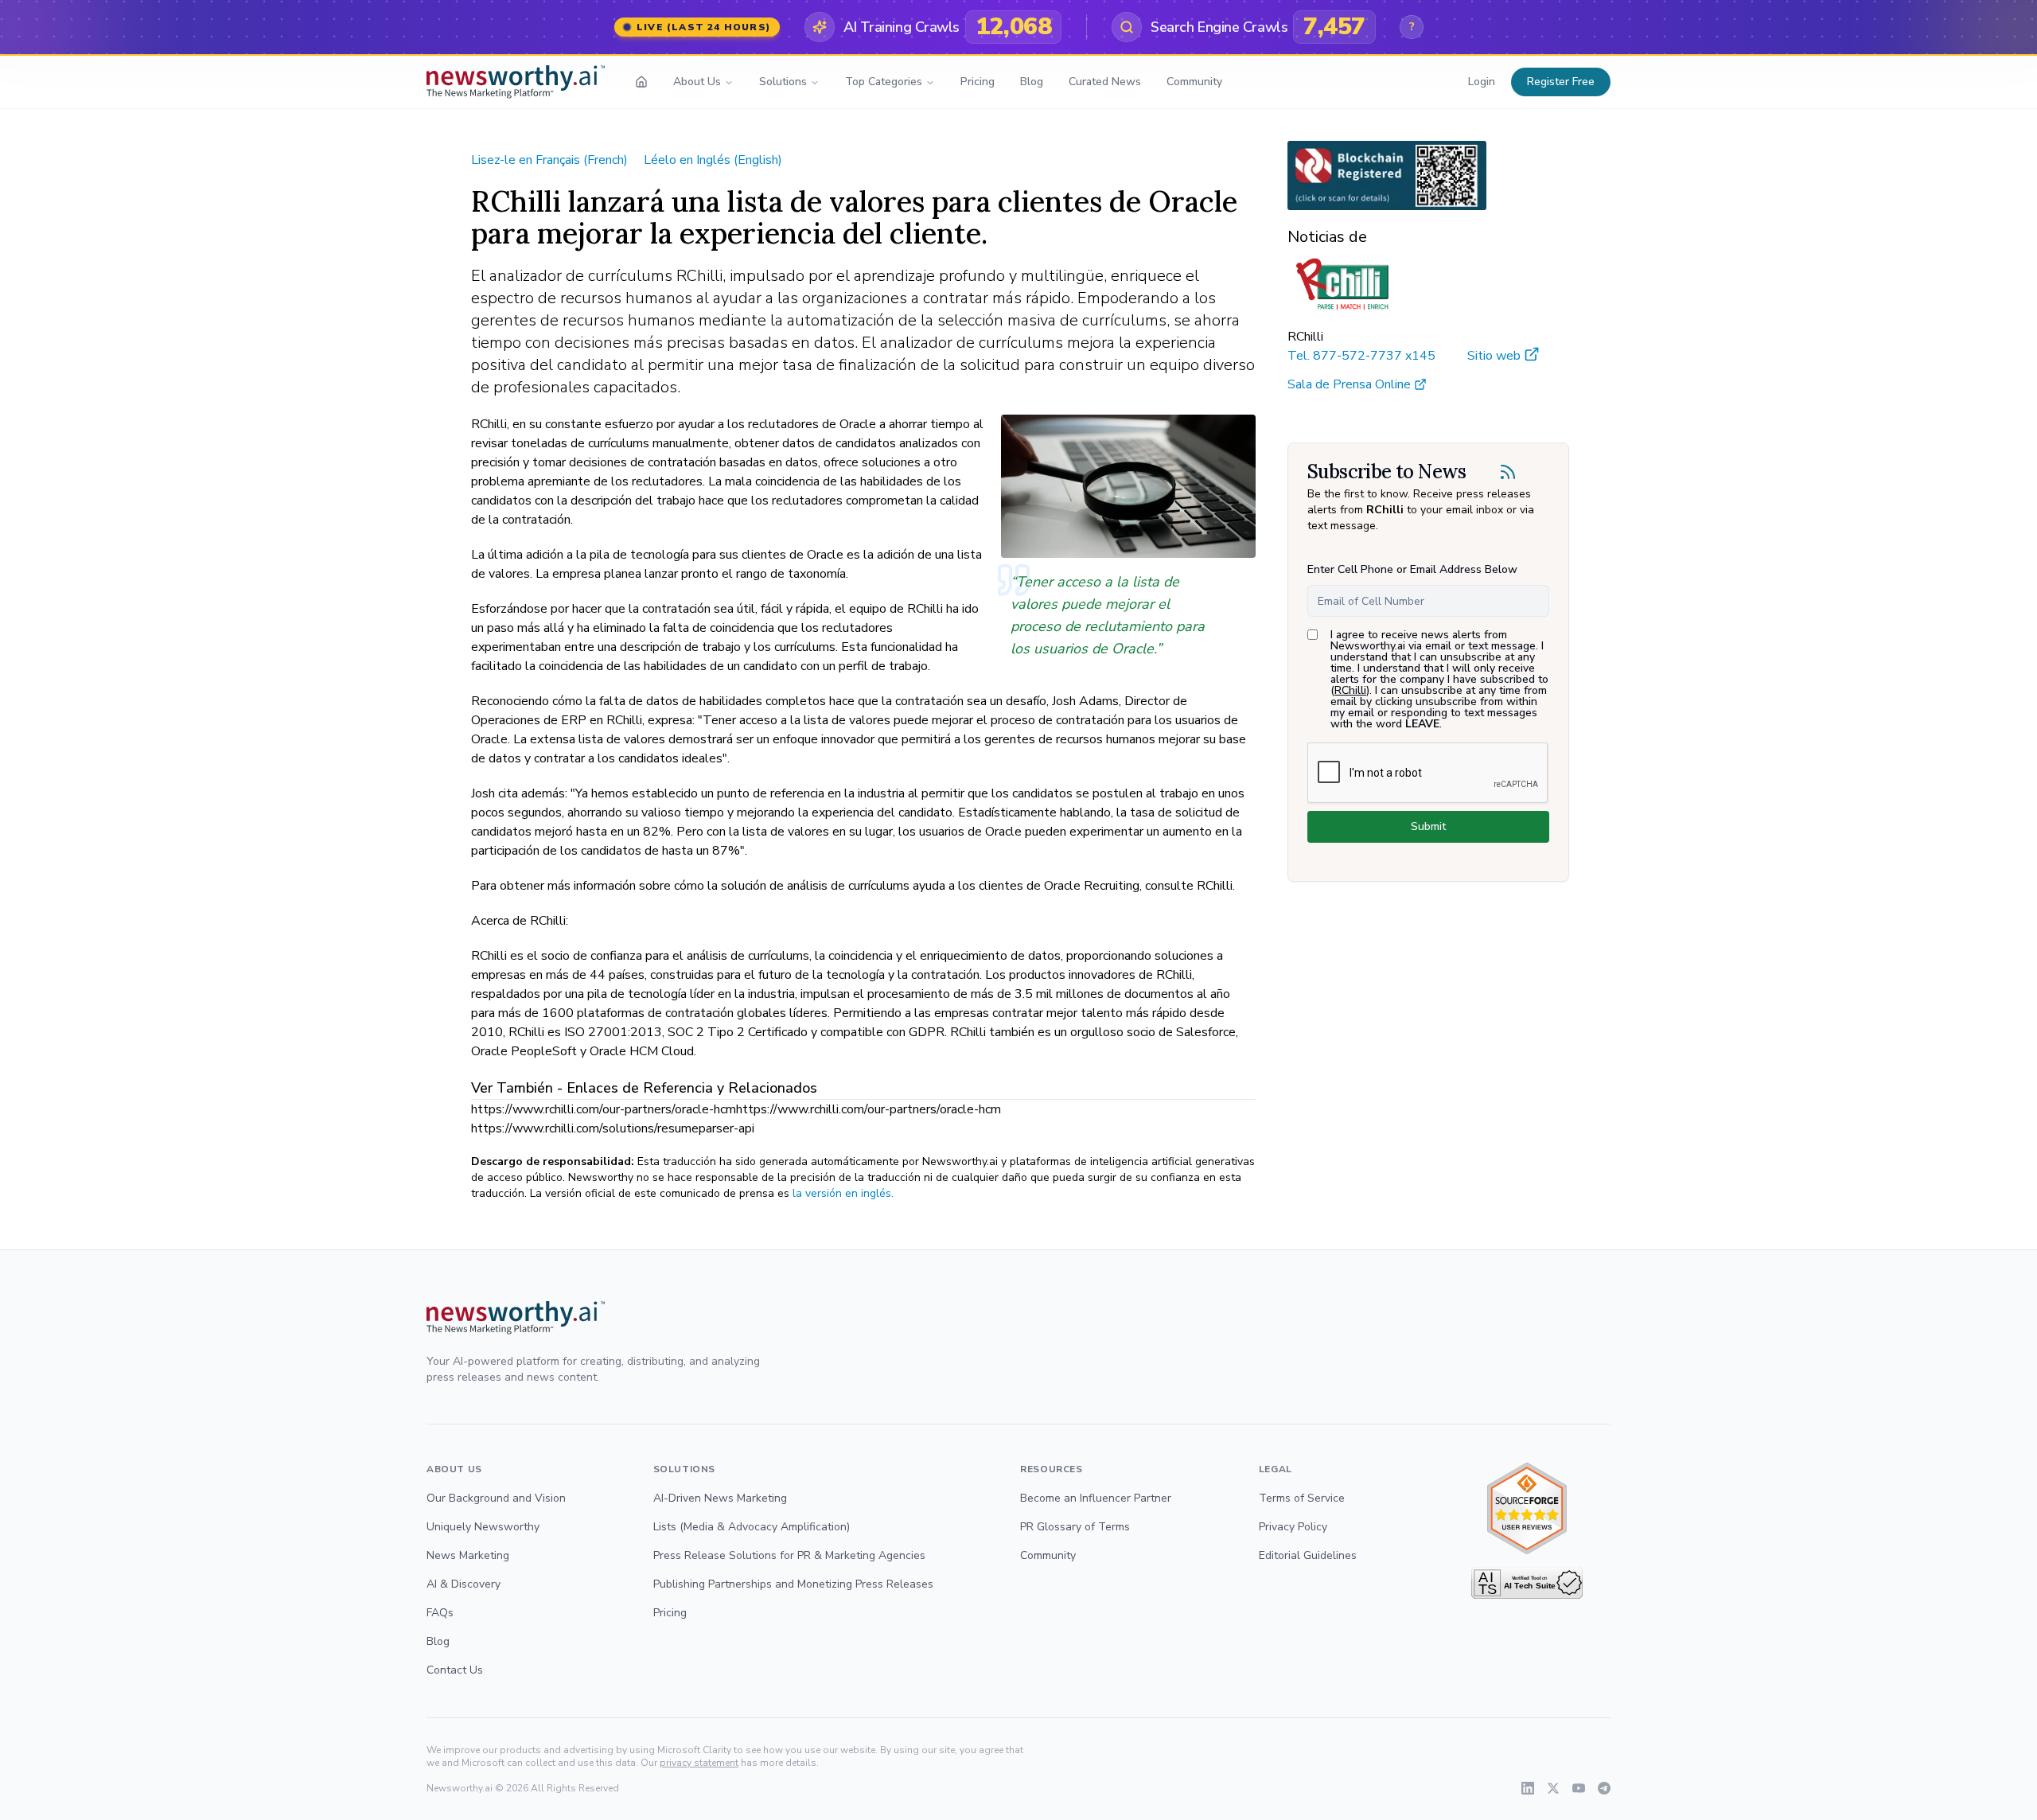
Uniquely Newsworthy (483, 1527)
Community (1194, 82)
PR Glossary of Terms (1075, 1527)
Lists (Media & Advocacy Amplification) (752, 1527)
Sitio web (1494, 356)
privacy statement (699, 1763)
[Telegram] (1604, 1788)
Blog (1032, 82)
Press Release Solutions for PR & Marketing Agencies (789, 1555)
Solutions (783, 82)
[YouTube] (1579, 1788)
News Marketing (468, 1555)
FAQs (440, 1613)
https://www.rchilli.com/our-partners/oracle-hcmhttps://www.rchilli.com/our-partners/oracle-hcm (736, 1109)
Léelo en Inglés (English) (713, 160)
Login (1482, 82)
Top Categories (884, 82)
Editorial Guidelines (1308, 1555)
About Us (697, 82)
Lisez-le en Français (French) (549, 160)
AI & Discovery (463, 1584)
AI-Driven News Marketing (720, 1498)
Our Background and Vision (496, 1498)
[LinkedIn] (1528, 1788)
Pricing (978, 82)
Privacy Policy (1293, 1527)
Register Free (1561, 82)
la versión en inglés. (843, 1193)
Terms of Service (1302, 1498)
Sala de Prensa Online (1349, 384)
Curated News (1105, 82)
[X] (1553, 1788)
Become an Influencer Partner (1096, 1498)
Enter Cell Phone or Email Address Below (1412, 569)
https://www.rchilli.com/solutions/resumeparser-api (613, 1128)
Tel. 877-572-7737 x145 (1361, 356)
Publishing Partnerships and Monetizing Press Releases (793, 1584)
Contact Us (455, 1670)
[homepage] (641, 82)
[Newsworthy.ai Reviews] (1527, 1508)
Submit (1428, 826)
